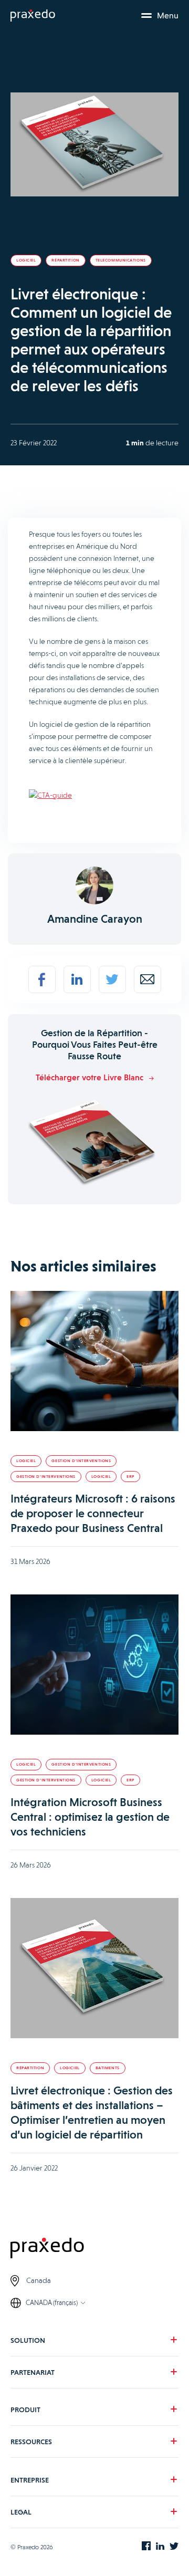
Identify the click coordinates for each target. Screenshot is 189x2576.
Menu (168, 15)
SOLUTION (28, 2340)
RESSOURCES (31, 2442)
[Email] (148, 979)
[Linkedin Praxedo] (160, 2547)
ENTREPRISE (30, 2480)
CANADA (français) (52, 2303)
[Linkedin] (77, 979)
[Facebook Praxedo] (146, 2547)
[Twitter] (112, 979)
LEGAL (21, 2512)
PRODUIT (25, 2410)
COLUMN (31, 2464)
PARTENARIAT (33, 2372)
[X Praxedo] (174, 2547)
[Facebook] (42, 979)
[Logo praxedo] (94, 2249)
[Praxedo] (33, 16)
